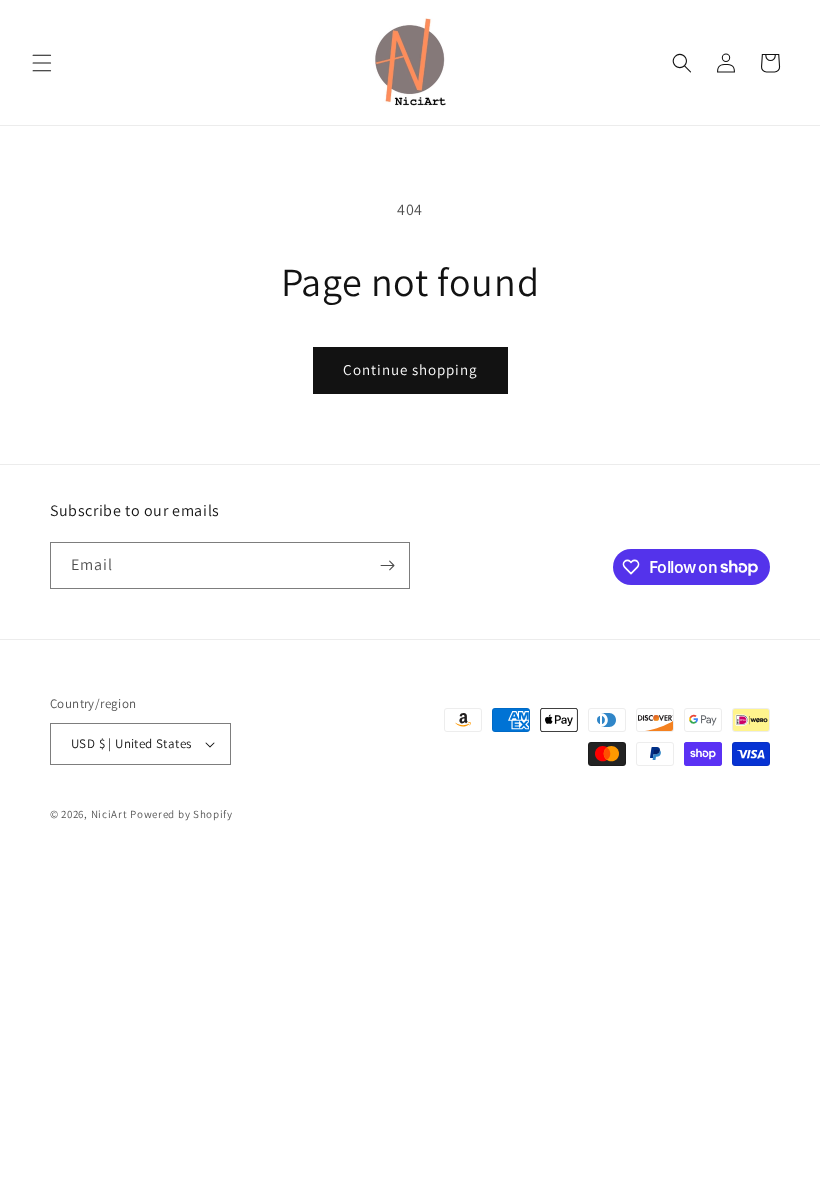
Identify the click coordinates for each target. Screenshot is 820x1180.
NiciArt (109, 814)
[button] (42, 63)
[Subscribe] (387, 565)
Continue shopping (410, 369)
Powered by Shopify (181, 814)
